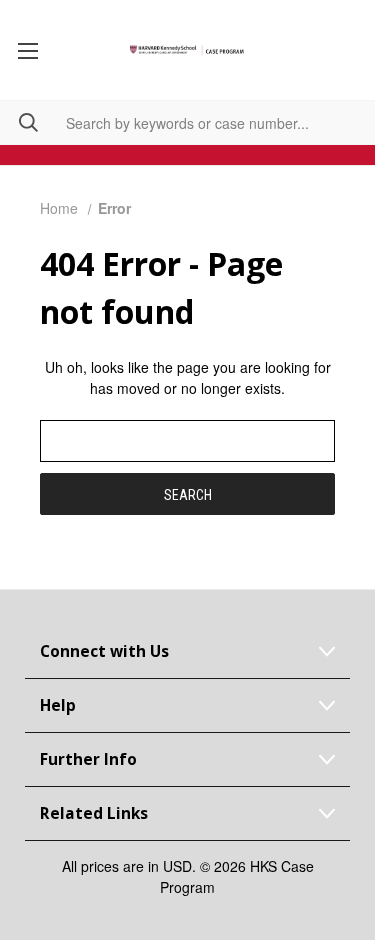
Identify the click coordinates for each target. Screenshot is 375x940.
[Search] (19, 122)
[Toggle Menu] (27, 50)
